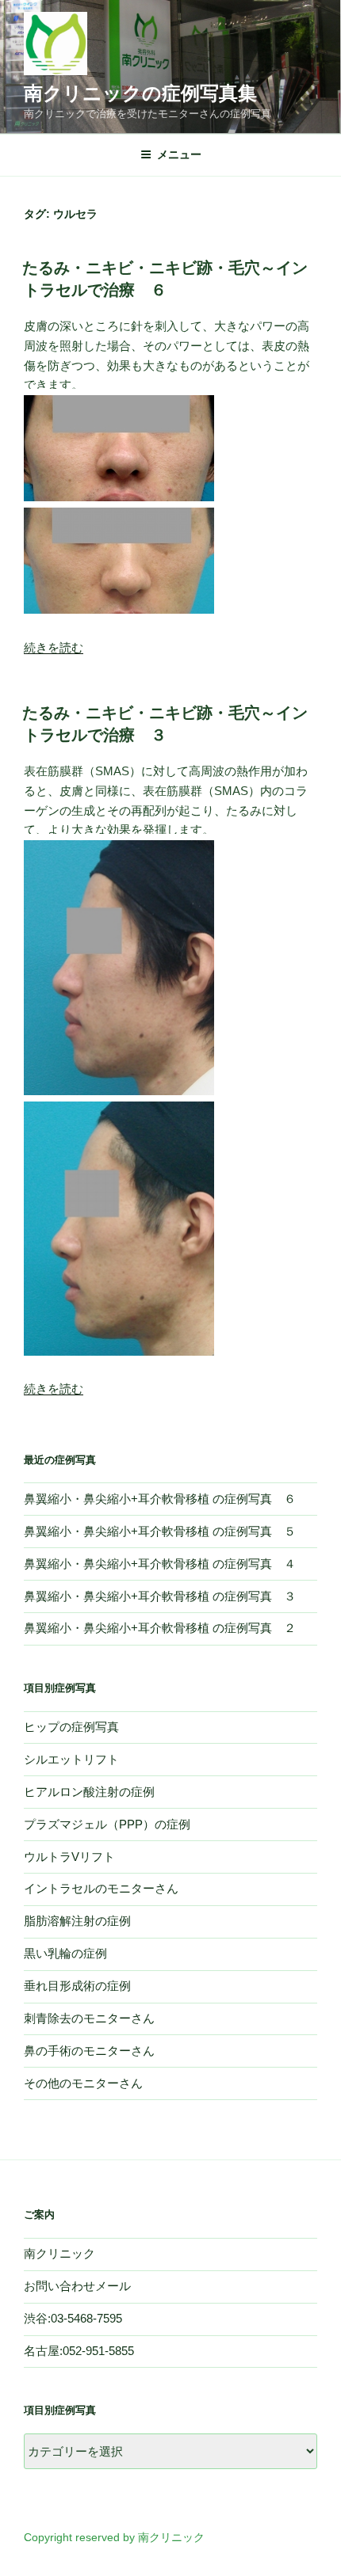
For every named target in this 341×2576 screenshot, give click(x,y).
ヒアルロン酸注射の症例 (89, 1792)
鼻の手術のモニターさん (89, 2051)
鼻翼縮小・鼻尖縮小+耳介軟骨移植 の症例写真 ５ (160, 1531)
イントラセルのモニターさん (101, 1888)
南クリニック (59, 2253)
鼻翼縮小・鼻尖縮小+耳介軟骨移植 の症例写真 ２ (160, 1628)
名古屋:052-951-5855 (79, 2351)
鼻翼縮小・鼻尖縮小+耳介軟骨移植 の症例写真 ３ (160, 1596)
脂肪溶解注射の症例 (77, 1921)
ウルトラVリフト (69, 1857)
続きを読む (54, 647)
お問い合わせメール (77, 2286)
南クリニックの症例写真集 (140, 93)
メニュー (179, 154)
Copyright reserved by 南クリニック (114, 2537)
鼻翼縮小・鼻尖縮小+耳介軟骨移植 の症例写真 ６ (160, 1499)
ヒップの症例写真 (71, 1727)
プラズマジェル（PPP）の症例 (107, 1824)
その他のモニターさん (83, 2083)
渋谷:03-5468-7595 (73, 2318)
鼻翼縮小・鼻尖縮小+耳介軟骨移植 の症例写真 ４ (160, 1564)
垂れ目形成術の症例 (77, 1986)
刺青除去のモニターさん (89, 2018)
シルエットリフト (71, 1759)
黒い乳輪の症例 (65, 1953)
